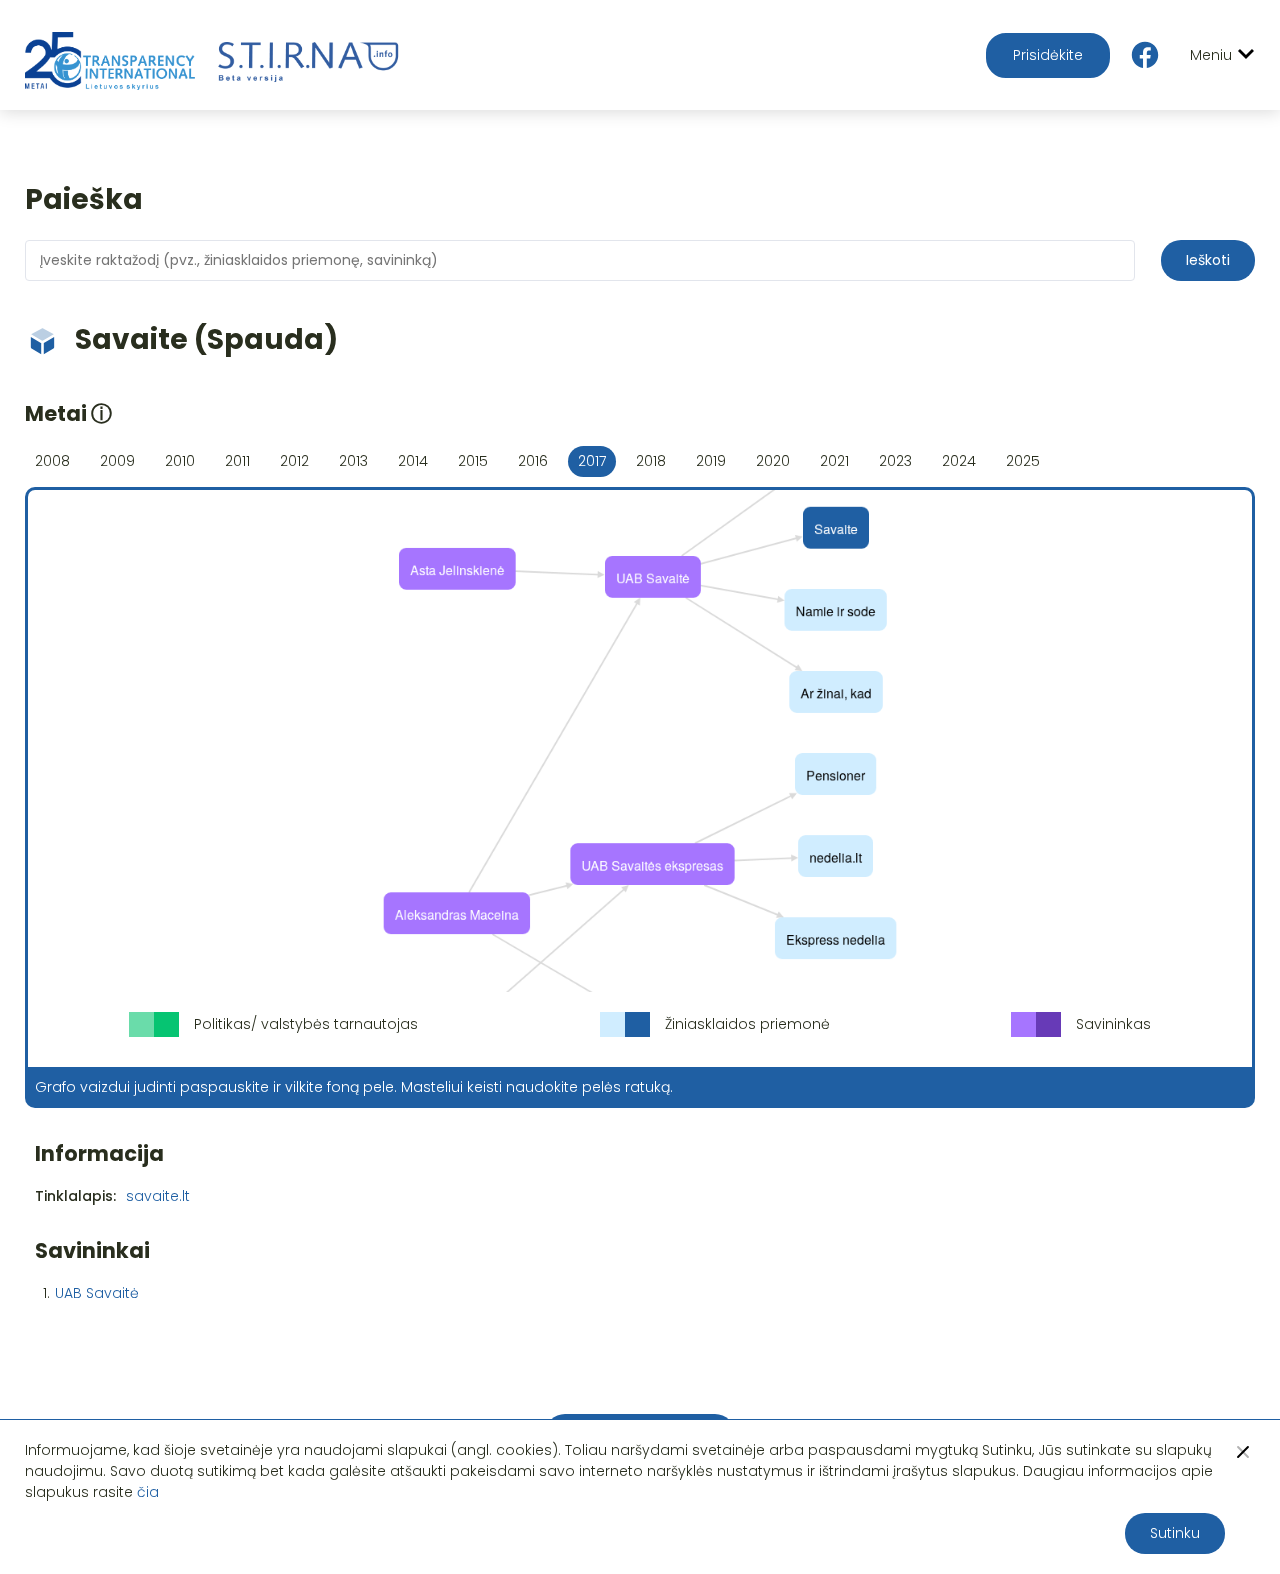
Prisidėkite (1048, 55)
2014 (413, 461)
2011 (237, 461)
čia (148, 1492)
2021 (834, 461)
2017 (592, 461)
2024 (959, 461)
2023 (895, 461)
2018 (651, 461)
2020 (773, 461)
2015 (473, 461)
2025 (1023, 461)
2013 (353, 461)
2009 (117, 461)
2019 (711, 461)
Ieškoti (1208, 260)
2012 (294, 461)
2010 (180, 461)
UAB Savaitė (97, 1293)
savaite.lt (158, 1196)
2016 (533, 461)
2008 (52, 461)
